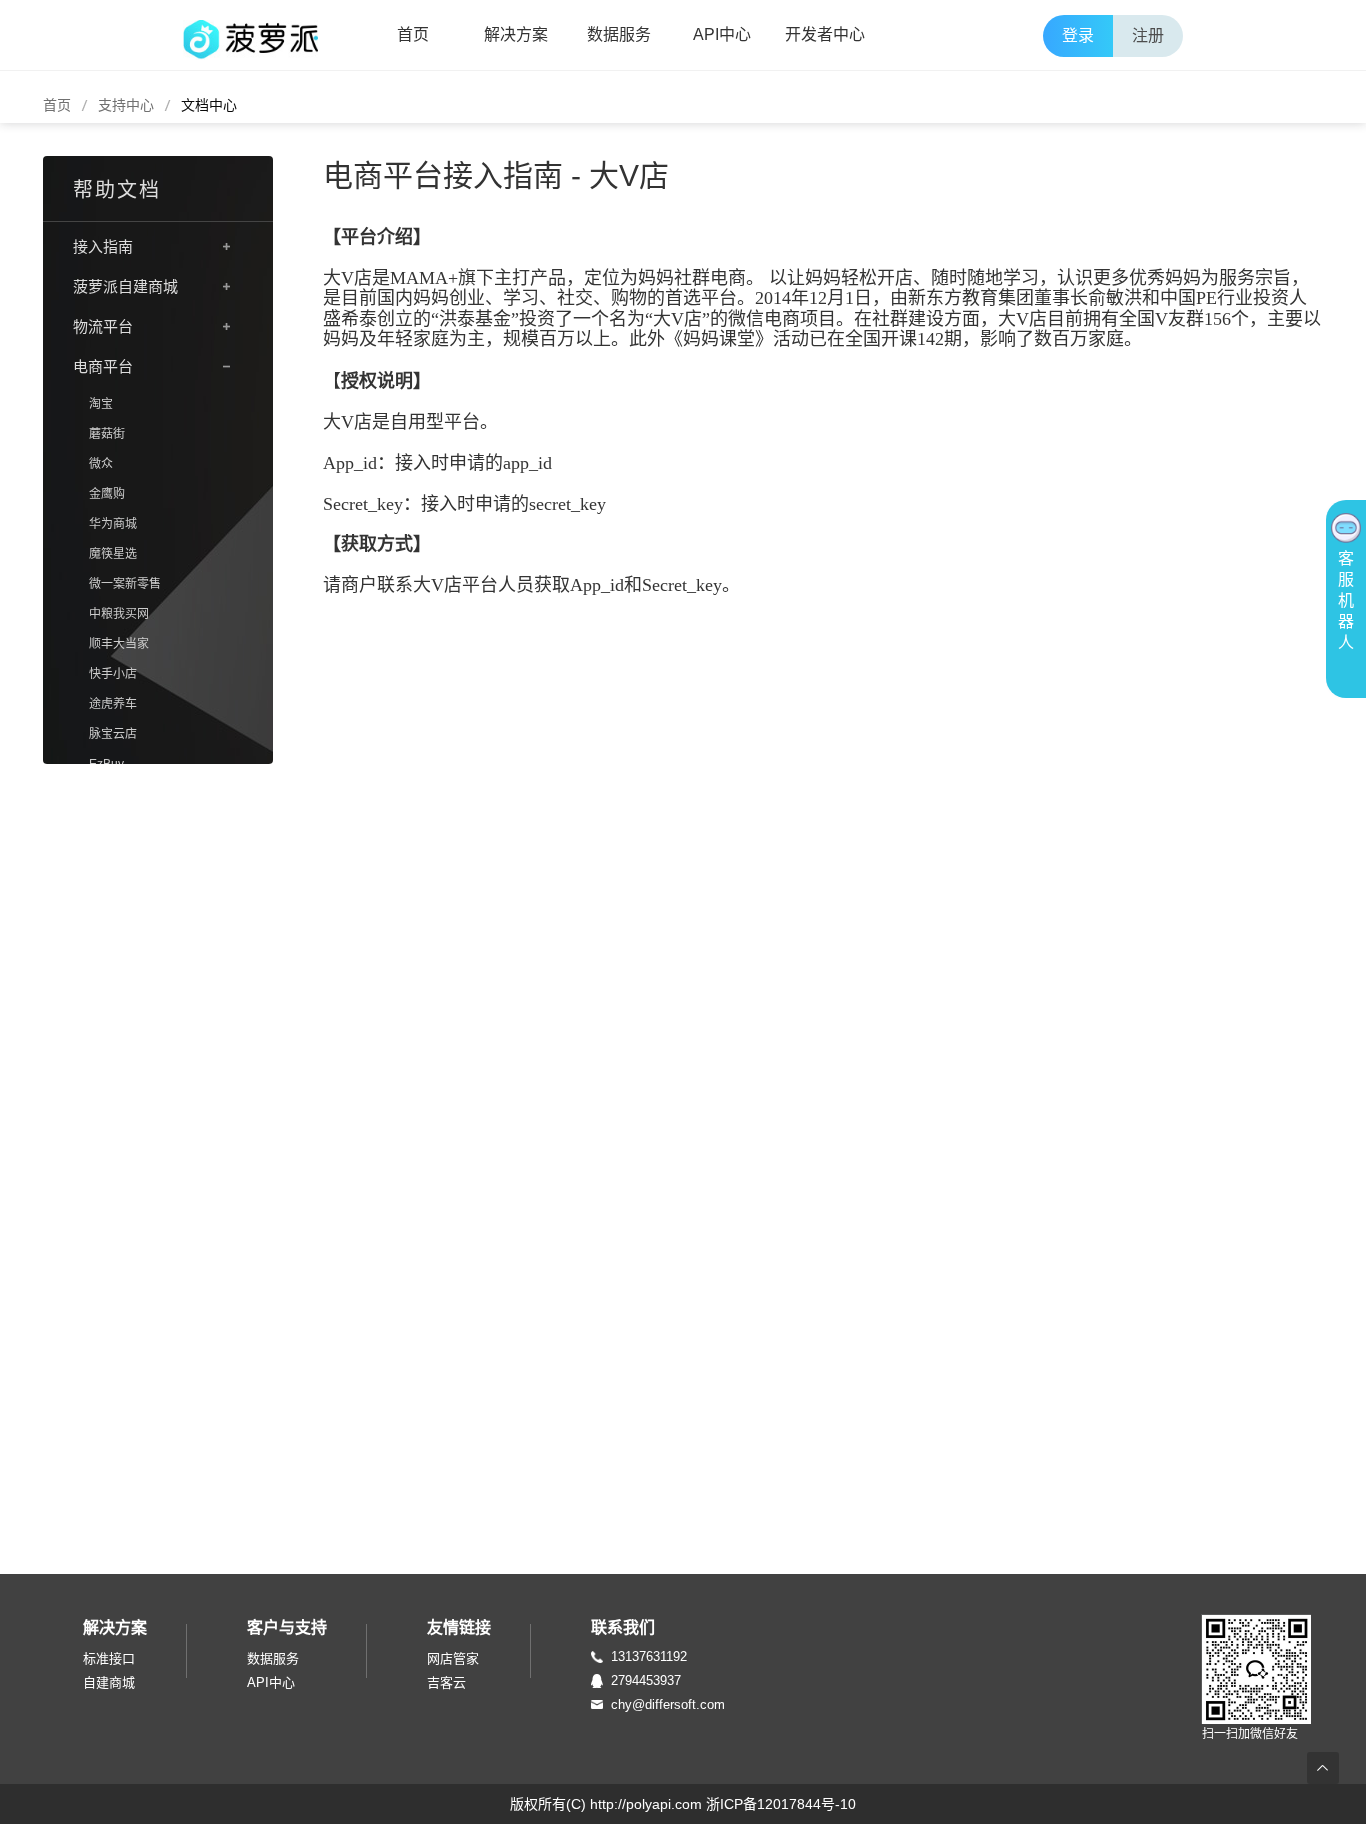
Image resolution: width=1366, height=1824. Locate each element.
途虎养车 (113, 704)
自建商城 (109, 1682)
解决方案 (516, 34)
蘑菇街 (107, 434)
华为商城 (113, 524)
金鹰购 (107, 494)
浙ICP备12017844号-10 (781, 1804)
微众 (101, 464)
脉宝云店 (113, 734)
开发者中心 (825, 34)
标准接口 (109, 1658)
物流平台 (103, 326)
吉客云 (446, 1682)
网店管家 (453, 1658)
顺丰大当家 (119, 644)
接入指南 (103, 246)
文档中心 (209, 105)
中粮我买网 (119, 614)
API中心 (722, 34)
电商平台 (103, 366)
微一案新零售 (125, 584)
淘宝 (101, 404)
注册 (1148, 35)
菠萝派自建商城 (125, 286)
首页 (413, 34)
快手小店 (113, 674)
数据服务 (619, 34)
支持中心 (126, 105)
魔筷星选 (113, 554)
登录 (1078, 35)
